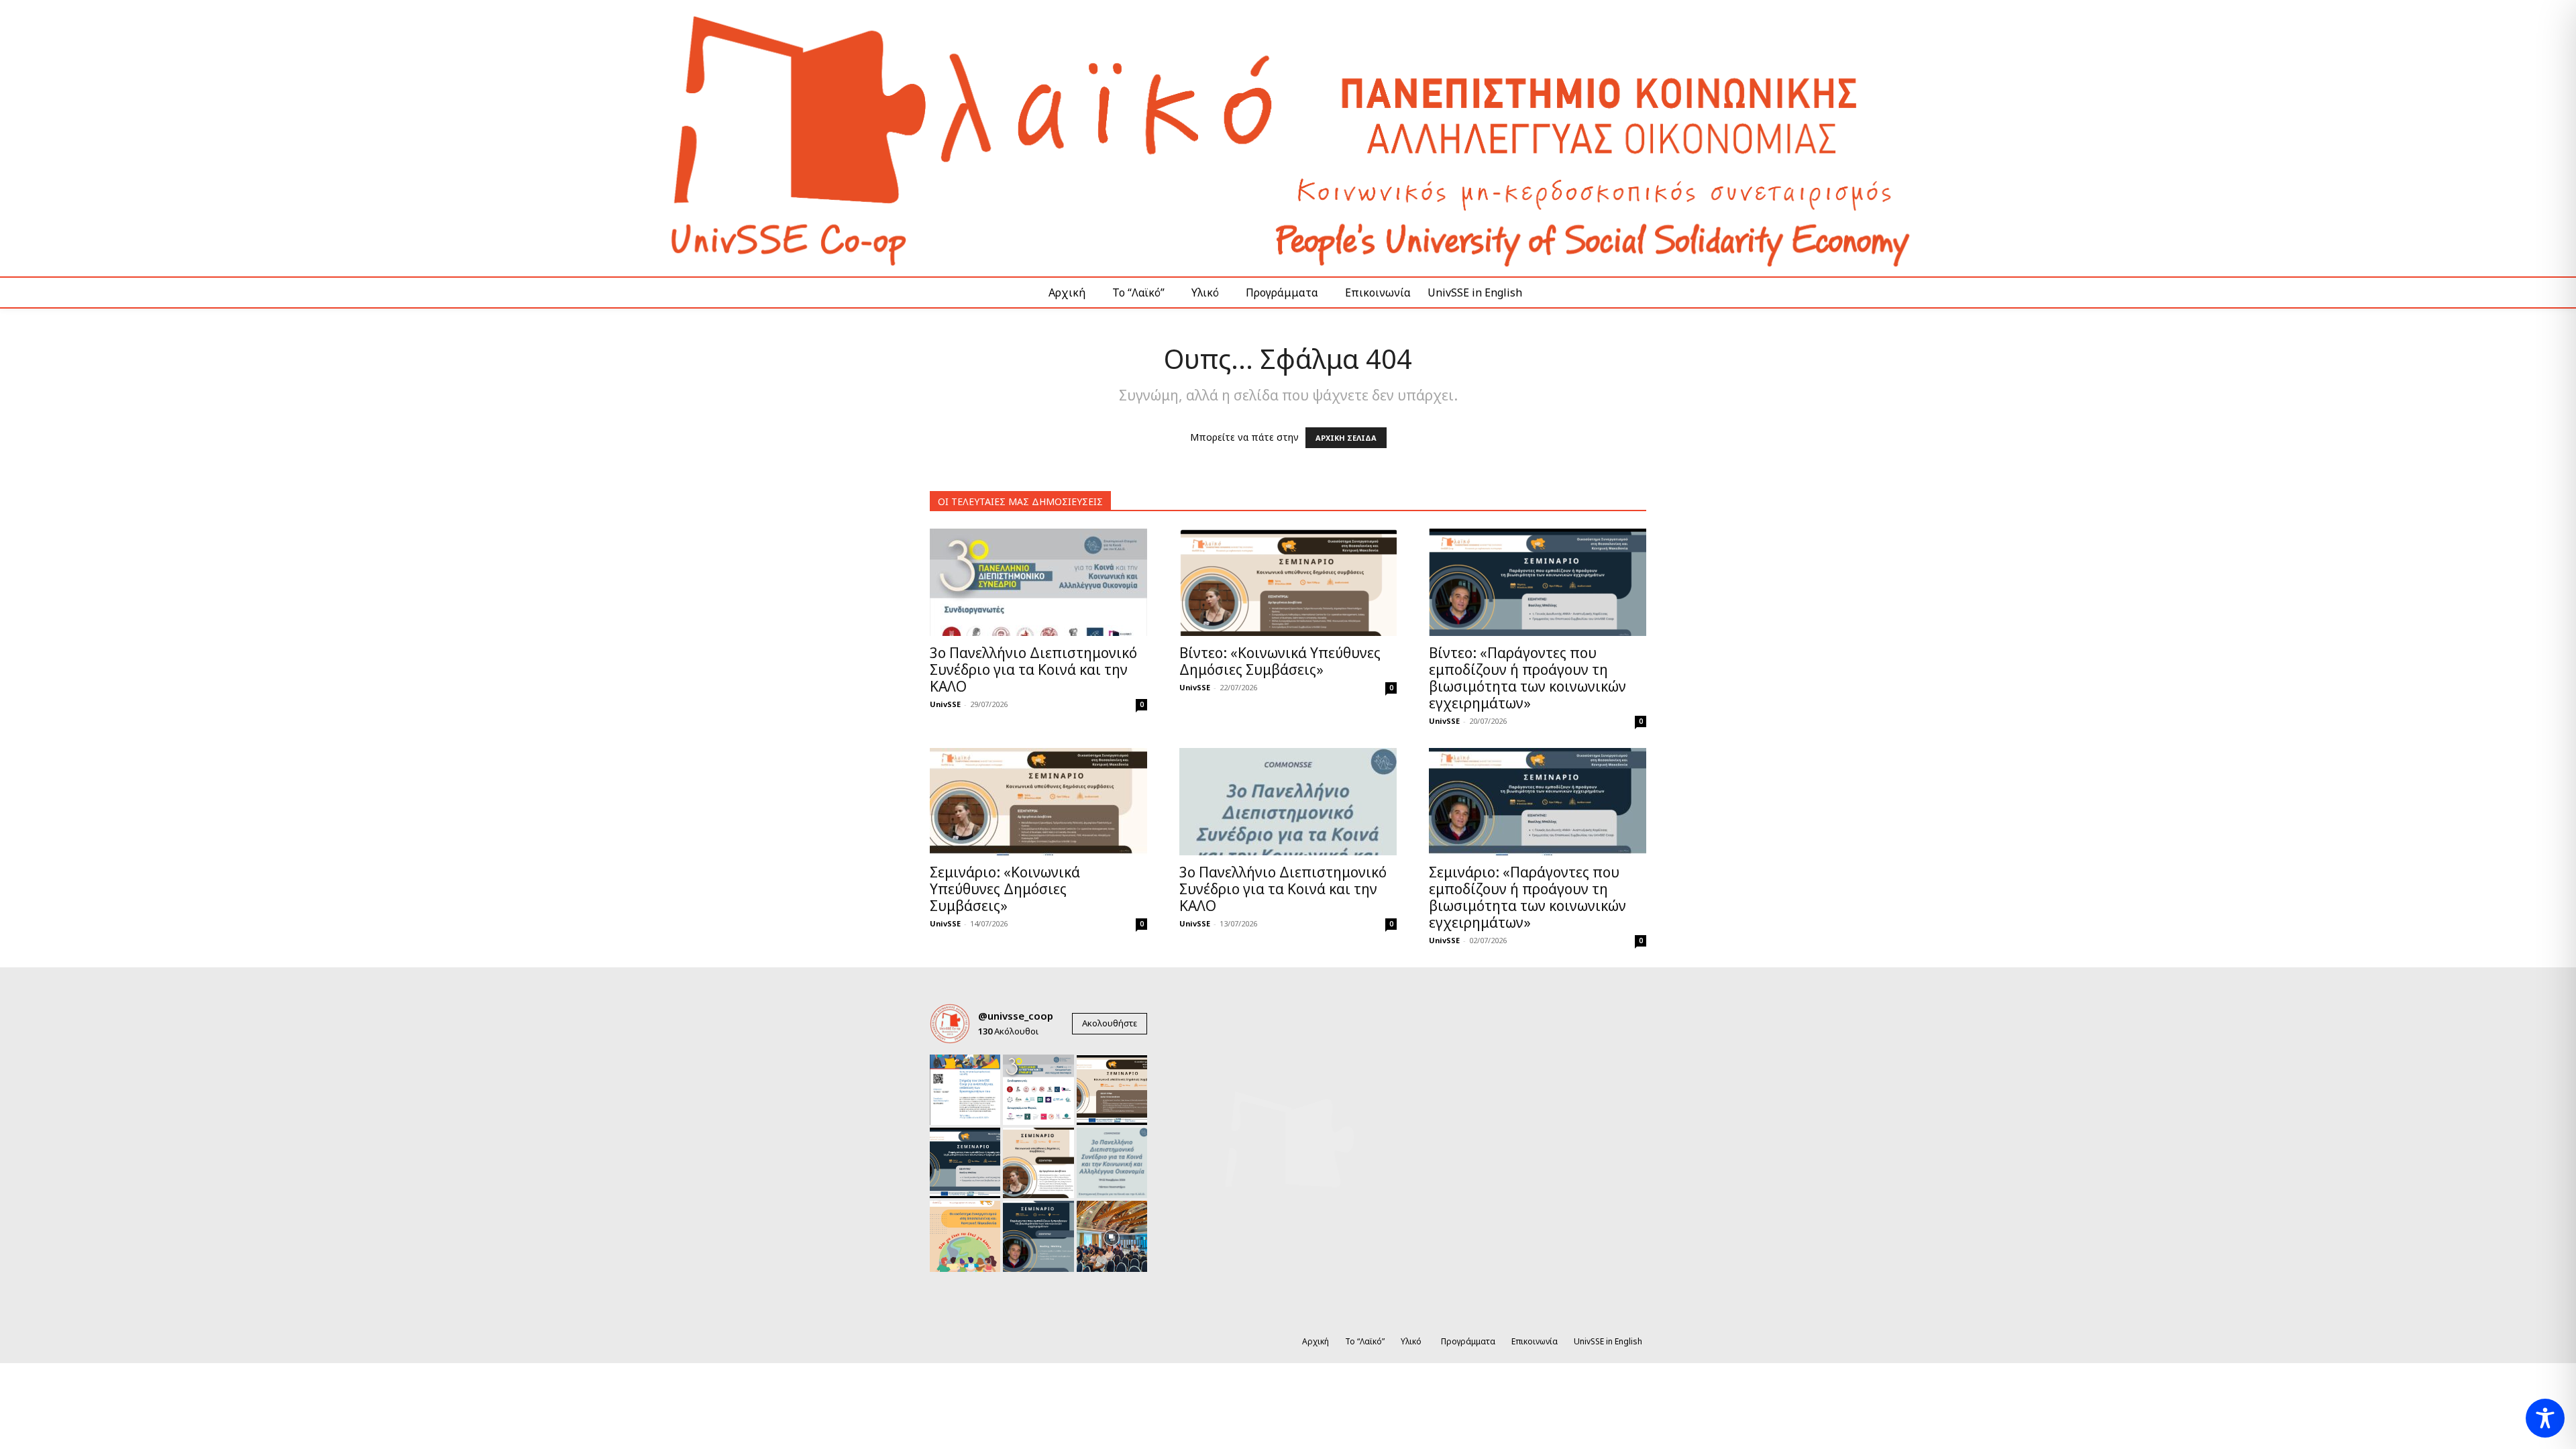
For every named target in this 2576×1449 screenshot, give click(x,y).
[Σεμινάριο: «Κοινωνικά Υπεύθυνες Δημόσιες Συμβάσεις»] (1038, 802)
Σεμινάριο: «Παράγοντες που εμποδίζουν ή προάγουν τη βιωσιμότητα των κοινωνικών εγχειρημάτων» (1527, 897)
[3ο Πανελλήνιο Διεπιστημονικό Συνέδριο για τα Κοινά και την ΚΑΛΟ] (1038, 582)
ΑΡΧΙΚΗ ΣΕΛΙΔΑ (1346, 438)
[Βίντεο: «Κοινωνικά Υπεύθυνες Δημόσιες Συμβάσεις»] (1288, 582)
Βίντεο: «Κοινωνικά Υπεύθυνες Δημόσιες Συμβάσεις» (1280, 661)
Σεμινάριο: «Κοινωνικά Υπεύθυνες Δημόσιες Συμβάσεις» (1005, 889)
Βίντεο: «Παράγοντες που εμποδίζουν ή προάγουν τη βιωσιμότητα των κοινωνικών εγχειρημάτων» (1527, 678)
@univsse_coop (1016, 1016)
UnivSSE (945, 704)
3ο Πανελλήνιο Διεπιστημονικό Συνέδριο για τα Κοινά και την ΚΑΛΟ (1033, 669)
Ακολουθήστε (1110, 1023)
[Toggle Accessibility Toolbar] (2545, 1418)
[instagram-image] (965, 1090)
